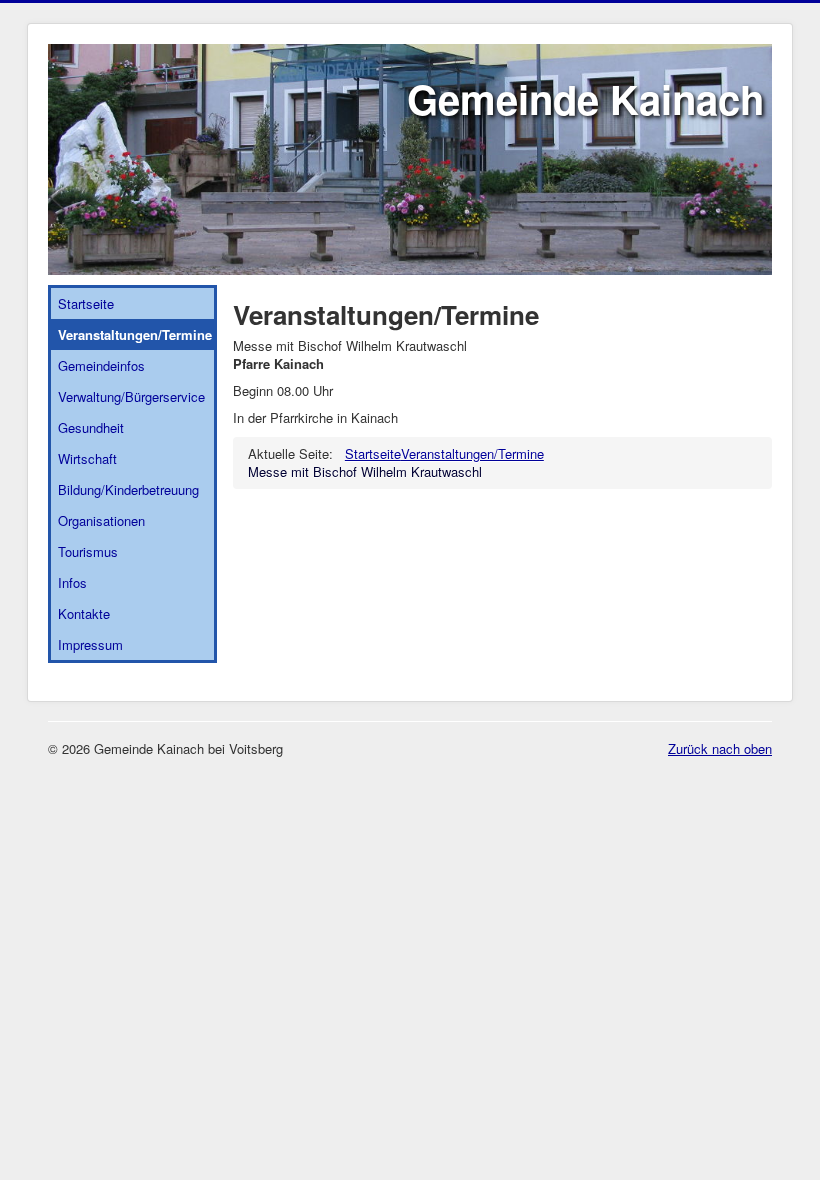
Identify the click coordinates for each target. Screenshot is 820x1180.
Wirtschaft (87, 458)
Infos (72, 582)
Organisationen (101, 520)
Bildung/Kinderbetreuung (128, 489)
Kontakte (84, 613)
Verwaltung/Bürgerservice (131, 396)
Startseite (86, 303)
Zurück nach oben (720, 748)
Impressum (90, 644)
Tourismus (88, 551)
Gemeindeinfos (101, 365)
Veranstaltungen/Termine (135, 334)
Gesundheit (91, 427)
